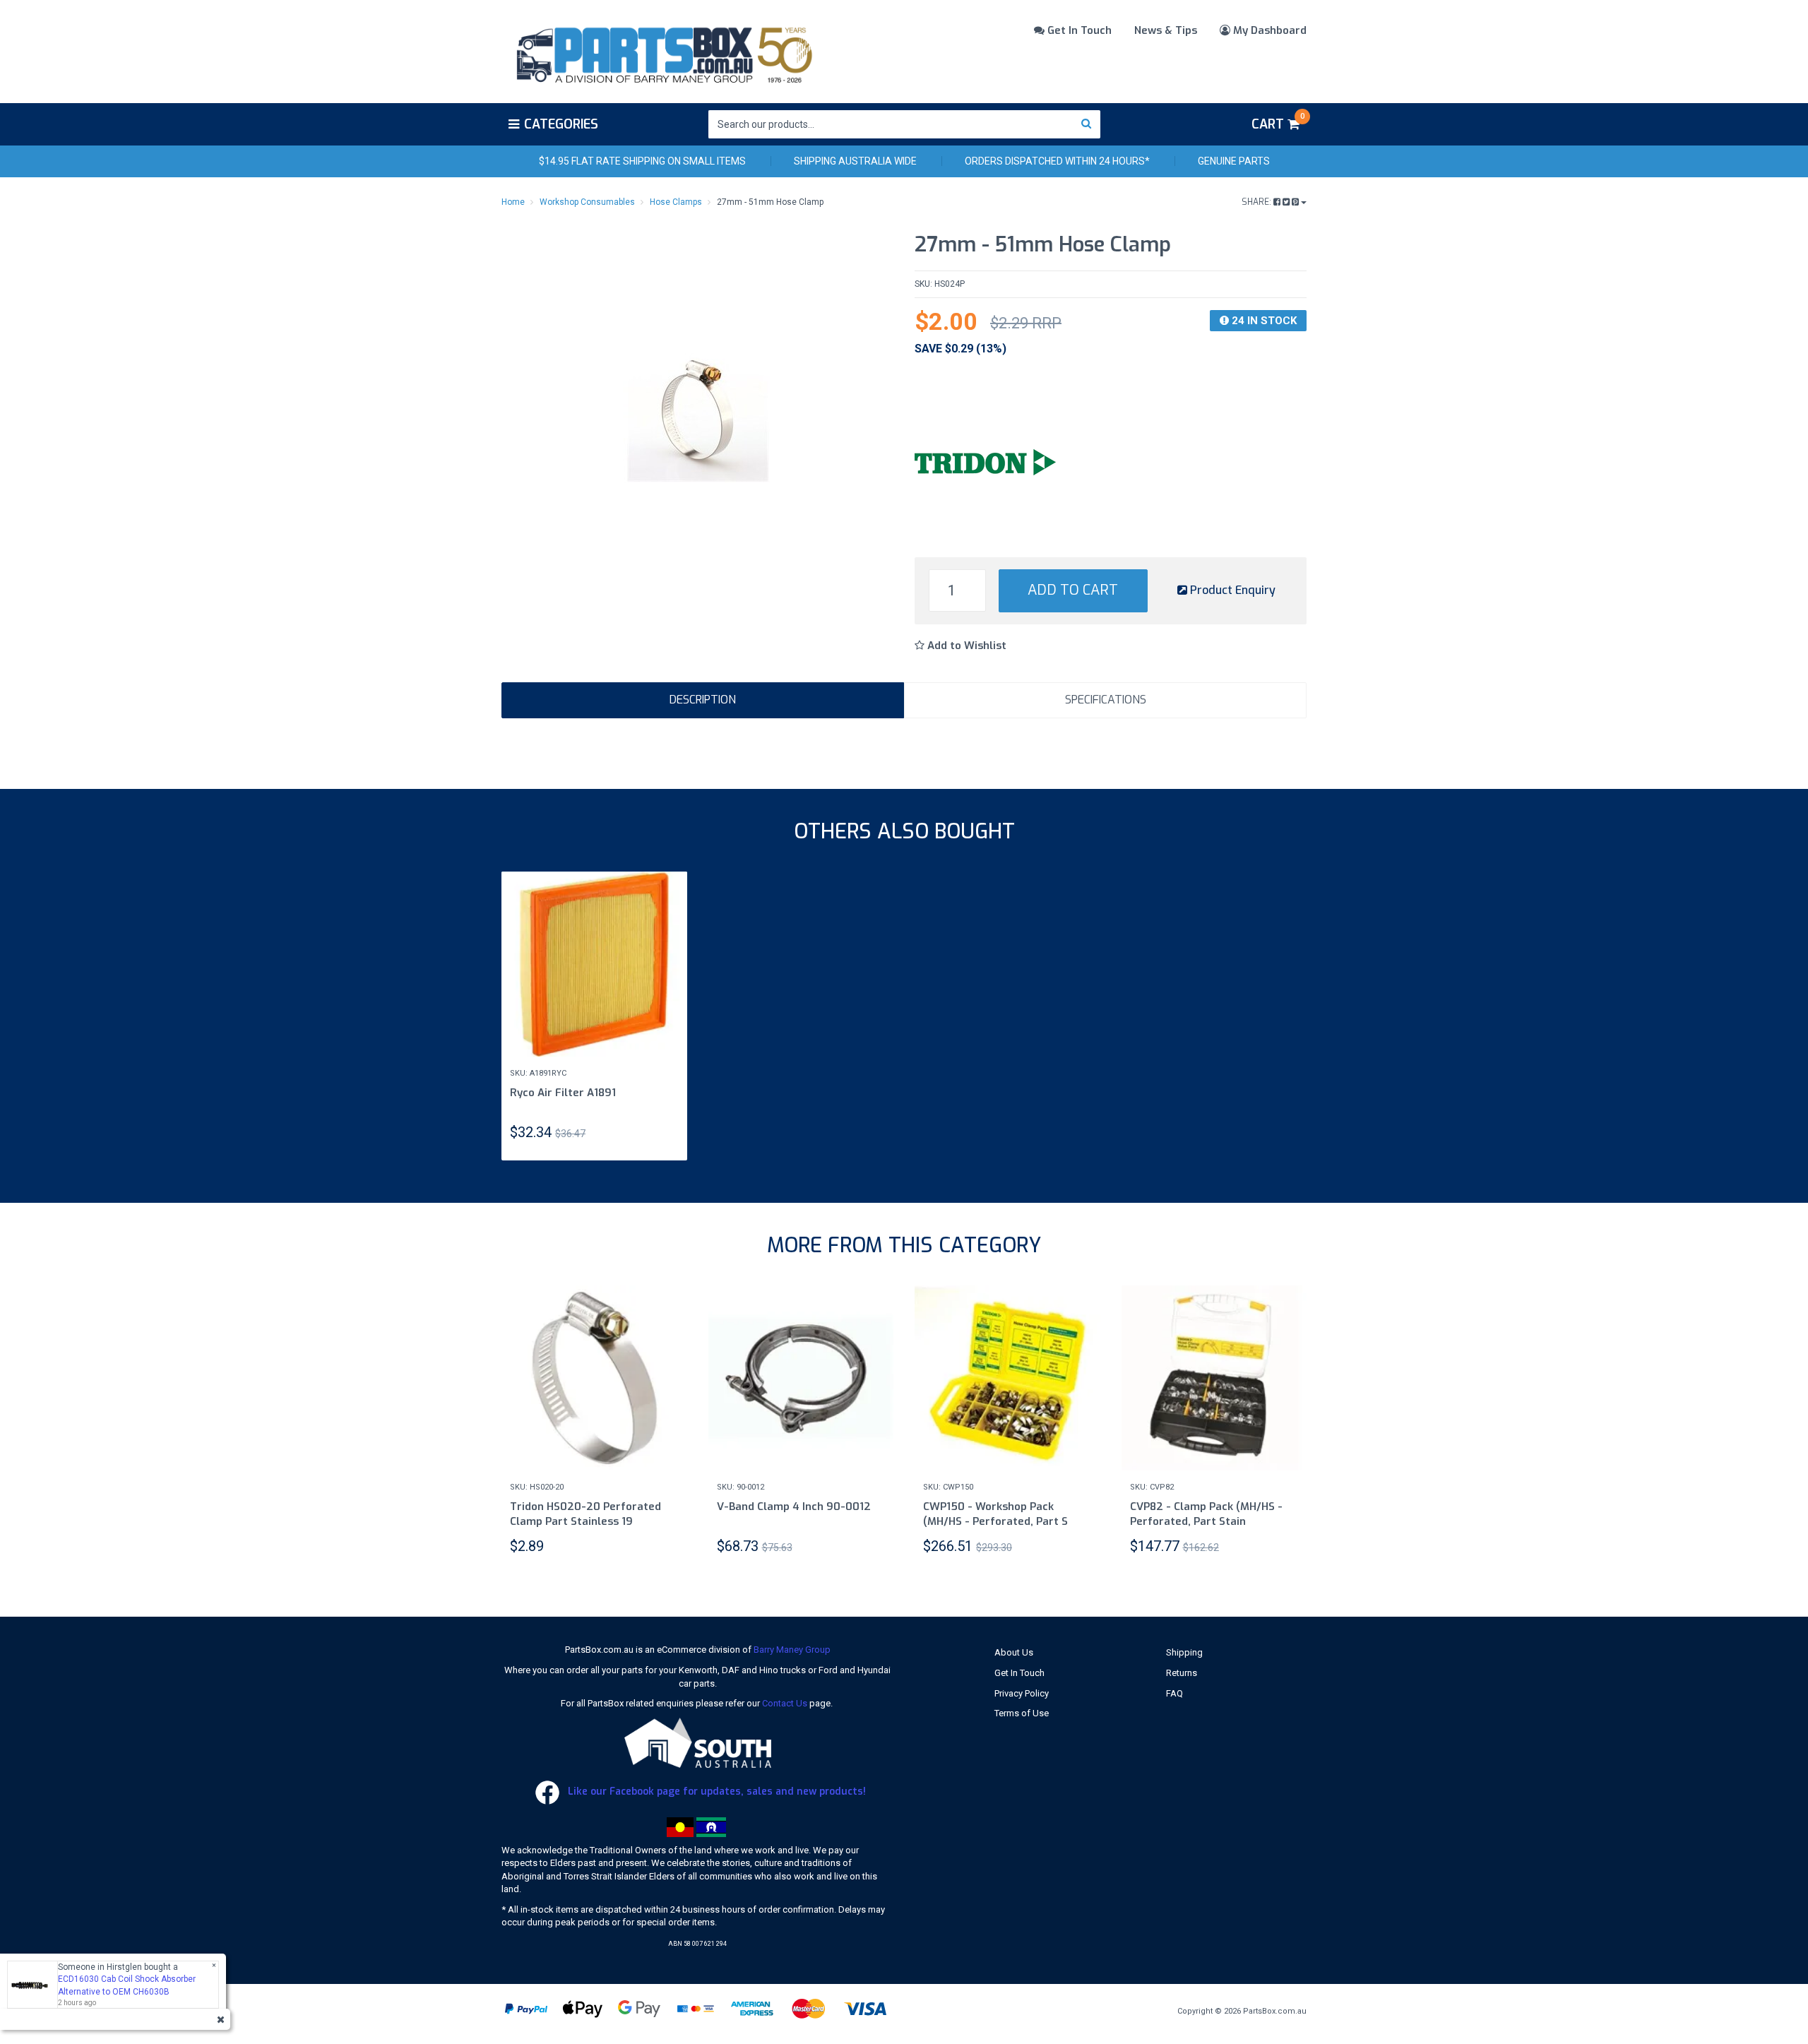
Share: (1257, 202)
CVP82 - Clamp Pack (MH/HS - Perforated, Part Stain (1206, 1514)
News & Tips (1166, 30)
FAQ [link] (1174, 1693)
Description (703, 700)
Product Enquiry (1231, 590)
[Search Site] (1087, 124)
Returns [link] (1182, 1673)
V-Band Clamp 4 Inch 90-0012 (794, 1507)
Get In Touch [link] (1019, 1673)
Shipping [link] (1184, 1652)
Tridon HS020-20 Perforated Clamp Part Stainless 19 (585, 1514)
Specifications (1106, 700)
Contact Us (785, 1703)
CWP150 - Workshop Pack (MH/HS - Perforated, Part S (995, 1514)
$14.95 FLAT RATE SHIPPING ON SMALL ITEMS (642, 161)
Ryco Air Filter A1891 (563, 1093)
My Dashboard (1268, 30)
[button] (961, 646)
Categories (561, 124)
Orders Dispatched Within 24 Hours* (1057, 161)
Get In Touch (1078, 30)
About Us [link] (1014, 1652)
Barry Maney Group (792, 1650)
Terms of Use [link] (1022, 1713)
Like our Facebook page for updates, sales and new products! (715, 1792)
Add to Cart (1073, 590)
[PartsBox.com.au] (663, 52)
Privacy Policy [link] (1022, 1693)
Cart (1278, 122)
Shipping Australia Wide (855, 161)
